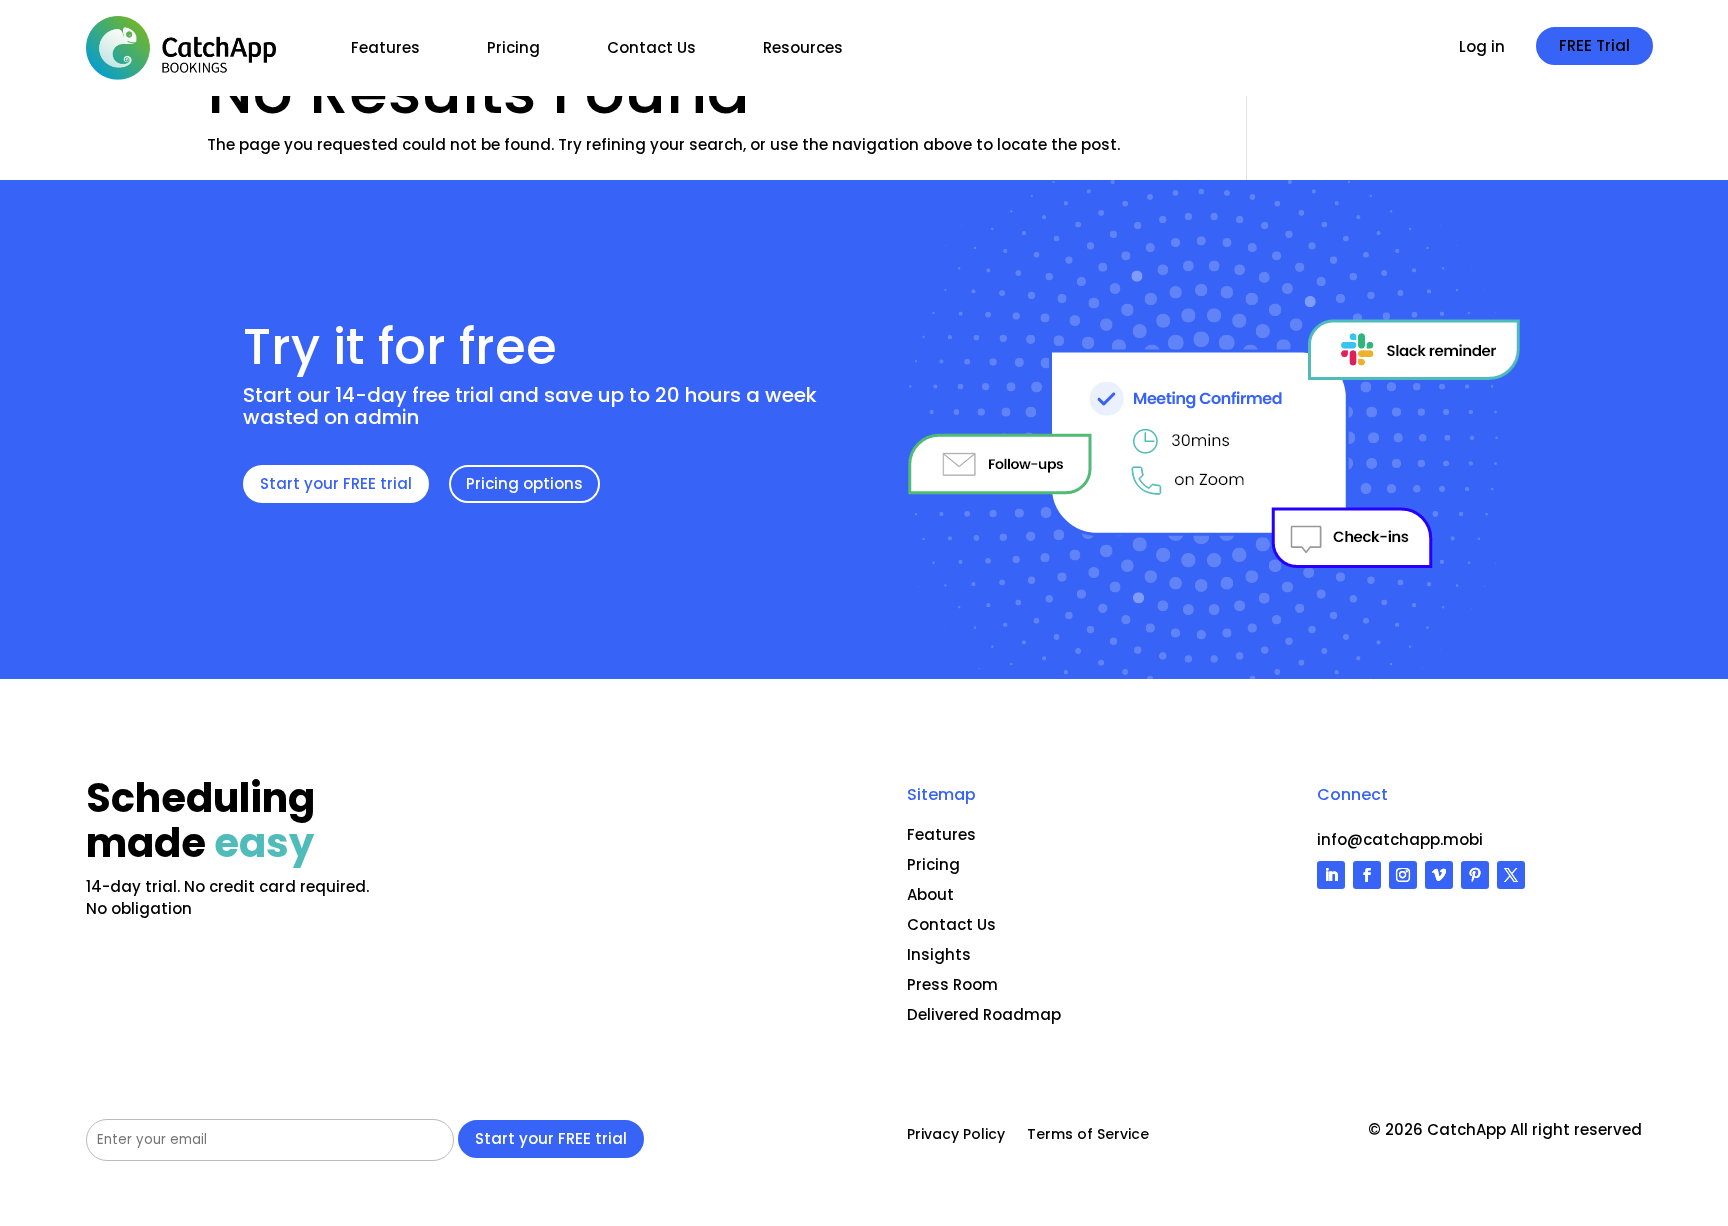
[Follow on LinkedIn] (1331, 875)
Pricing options (524, 483)
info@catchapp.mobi (1400, 839)
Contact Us (651, 47)
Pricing (513, 47)
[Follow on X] (1511, 875)
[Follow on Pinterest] (1475, 875)
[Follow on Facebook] (1367, 875)
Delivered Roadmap (984, 1014)
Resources (803, 47)
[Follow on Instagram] (1403, 875)
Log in (1482, 48)
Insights (939, 954)
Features (385, 47)
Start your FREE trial (336, 483)
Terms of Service (1088, 1135)
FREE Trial (1594, 45)
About (930, 894)
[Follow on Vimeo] (1439, 875)
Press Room (952, 984)
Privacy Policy (956, 1135)
